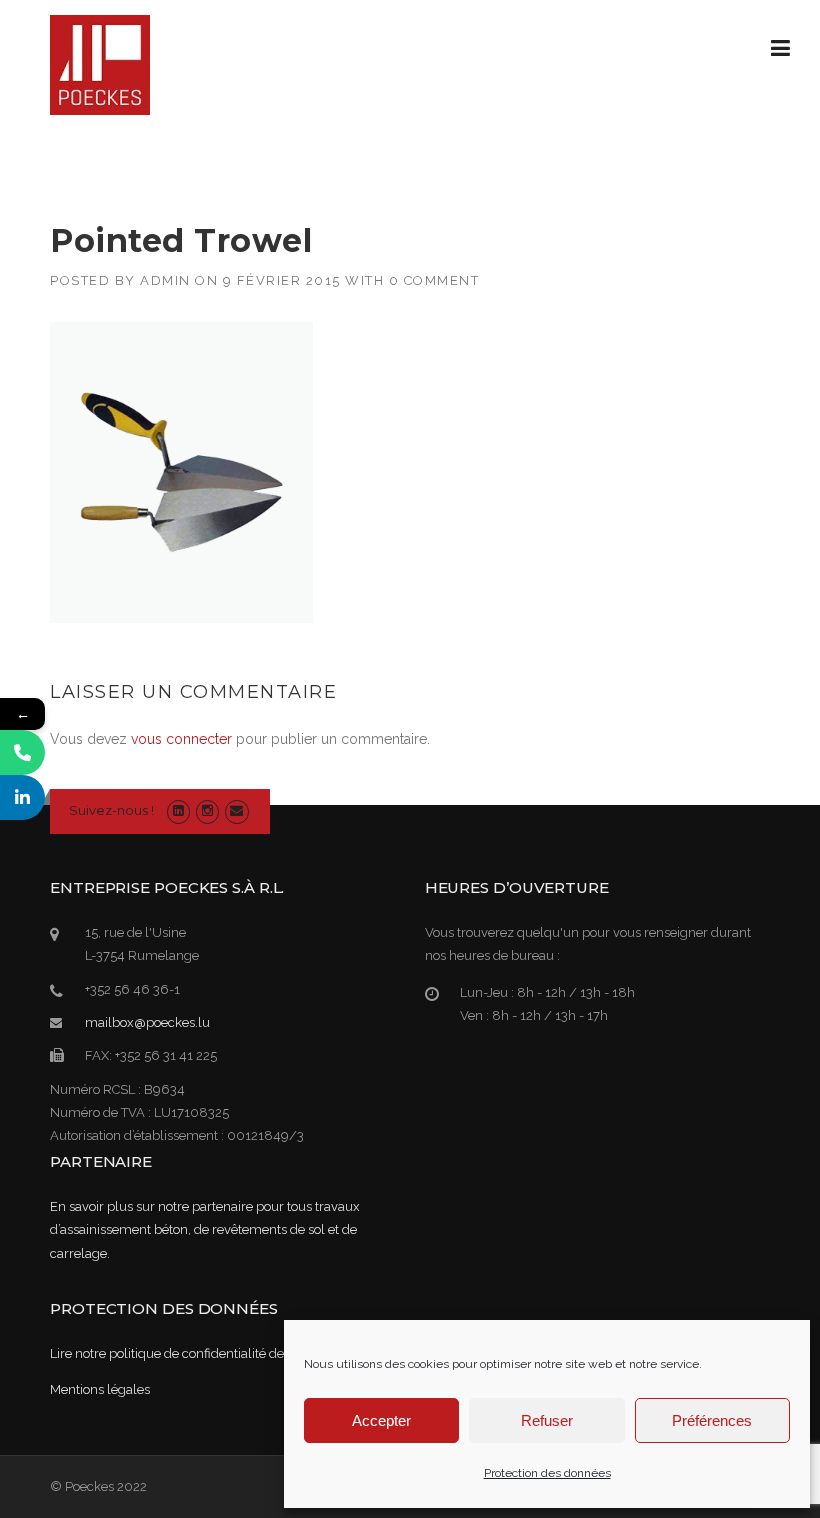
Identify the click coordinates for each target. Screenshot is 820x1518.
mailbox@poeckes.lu (147, 1022)
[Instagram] (207, 810)
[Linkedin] (178, 810)
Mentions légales (100, 1389)
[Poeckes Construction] (100, 64)
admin (165, 280)
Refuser (547, 1420)
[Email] (236, 810)
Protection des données (547, 1473)
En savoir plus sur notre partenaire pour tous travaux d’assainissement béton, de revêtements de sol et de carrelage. (205, 1230)
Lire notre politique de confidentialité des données (197, 1353)
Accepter (381, 1420)
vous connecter (181, 739)
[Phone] (22, 752)
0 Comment (434, 280)
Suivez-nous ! (111, 810)
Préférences (712, 1420)
